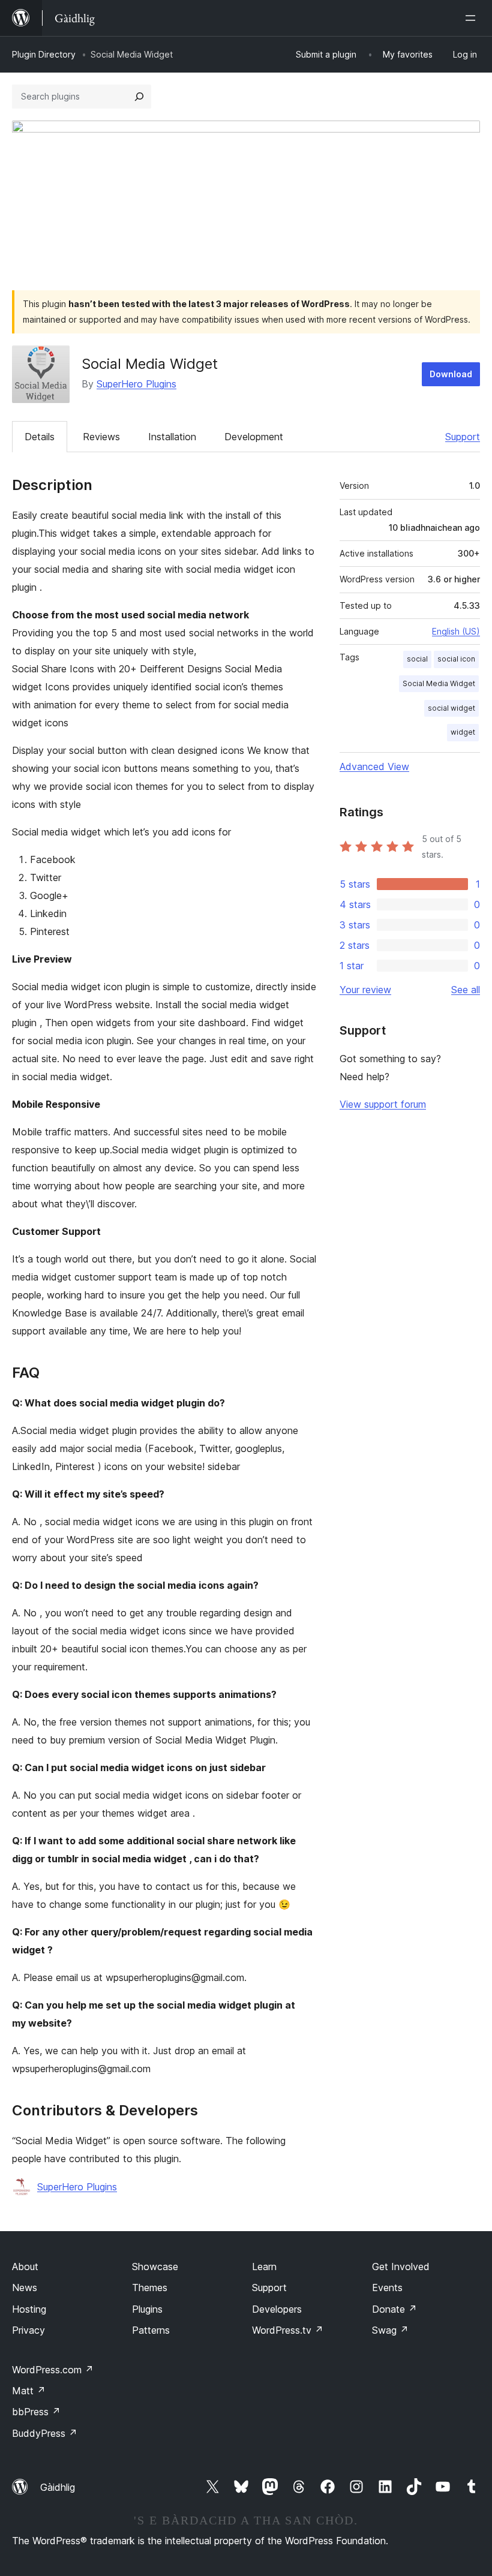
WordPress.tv (288, 2330)
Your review (365, 990)
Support (463, 437)
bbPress (36, 2412)
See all (466, 990)
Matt (29, 2391)
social (417, 659)
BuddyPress (45, 2433)
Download (451, 374)
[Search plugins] (139, 97)
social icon (456, 659)
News (25, 2288)
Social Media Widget (439, 683)
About (25, 2267)
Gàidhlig (58, 2487)
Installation (172, 437)
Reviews (101, 437)
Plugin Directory (44, 54)
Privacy (28, 2330)
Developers (277, 2309)
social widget (451, 708)
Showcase (155, 2267)
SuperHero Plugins (136, 384)
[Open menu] (473, 18)
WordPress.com (53, 2370)
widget (463, 732)
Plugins (147, 2309)
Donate (394, 2309)
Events (387, 2288)
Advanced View (374, 767)
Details (40, 437)
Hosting (29, 2309)
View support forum (383, 1104)
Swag (390, 2330)
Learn (264, 2267)
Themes (150, 2288)
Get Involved (401, 2267)
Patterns (151, 2330)
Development (254, 437)
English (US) (456, 631)
